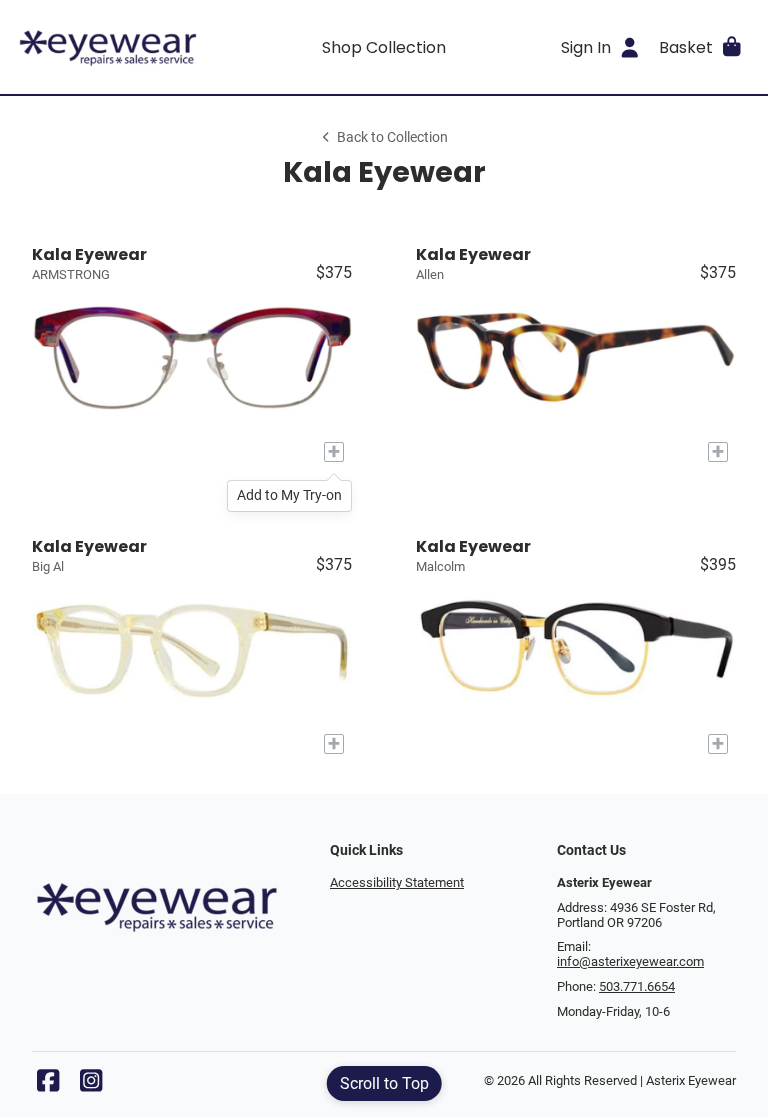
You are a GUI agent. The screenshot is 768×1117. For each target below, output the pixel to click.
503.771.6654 (637, 986)
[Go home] (108, 47)
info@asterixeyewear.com (630, 961)
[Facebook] (48, 1085)
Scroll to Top (384, 1083)
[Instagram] (91, 1085)
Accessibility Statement (397, 882)
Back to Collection (392, 137)
